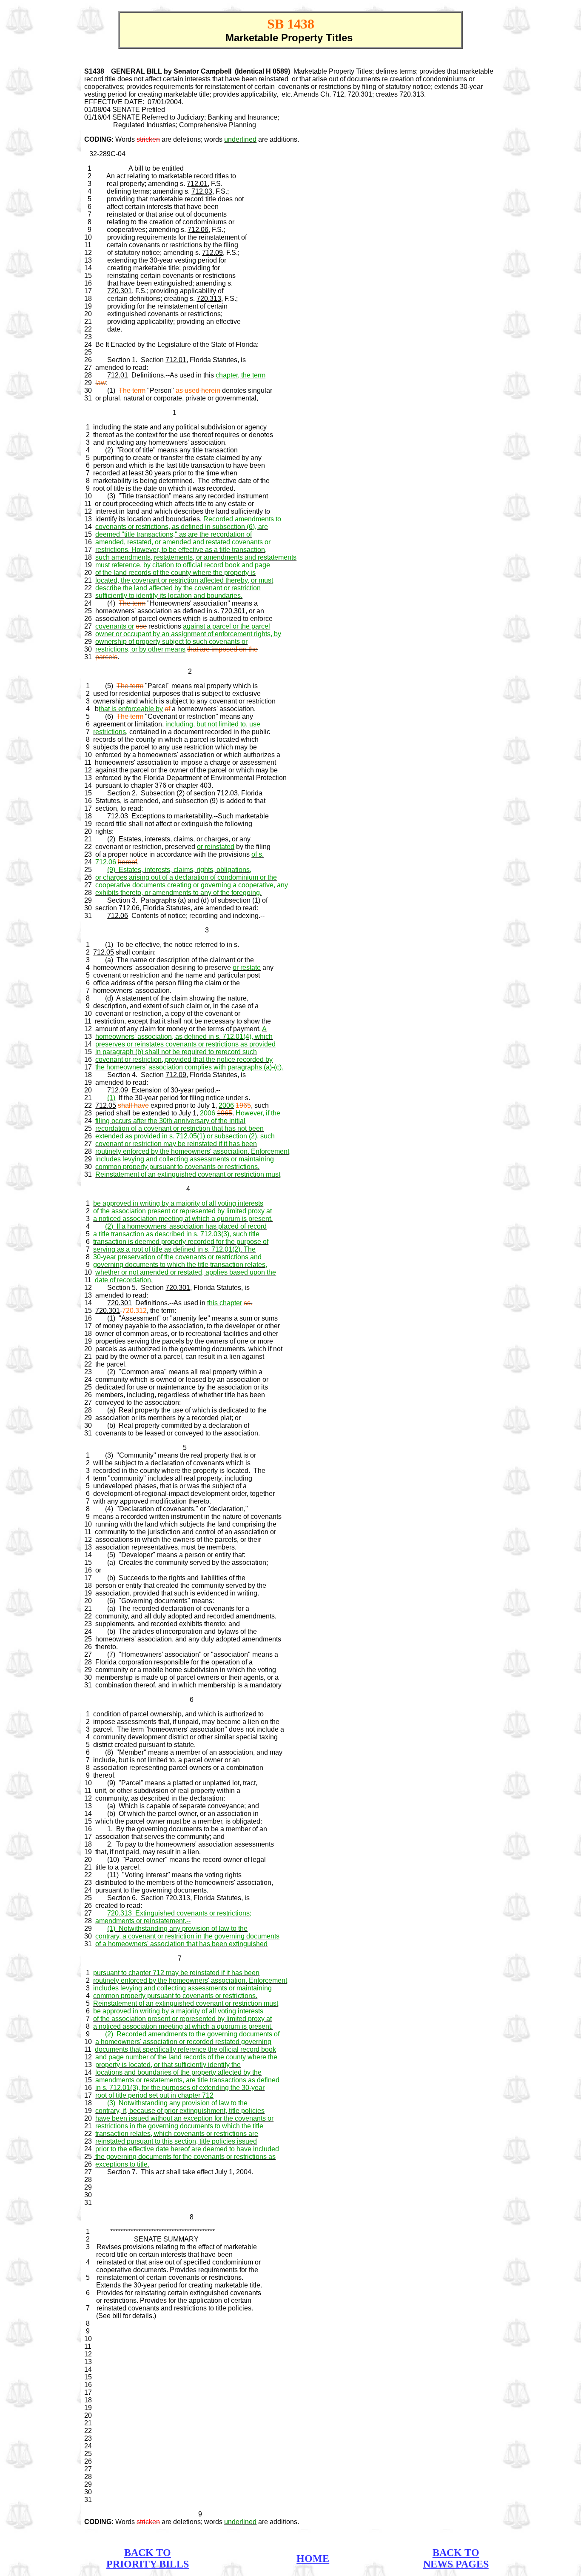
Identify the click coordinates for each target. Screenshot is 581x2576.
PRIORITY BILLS (148, 2564)
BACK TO (148, 2553)
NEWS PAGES (456, 2564)
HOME (313, 2559)
